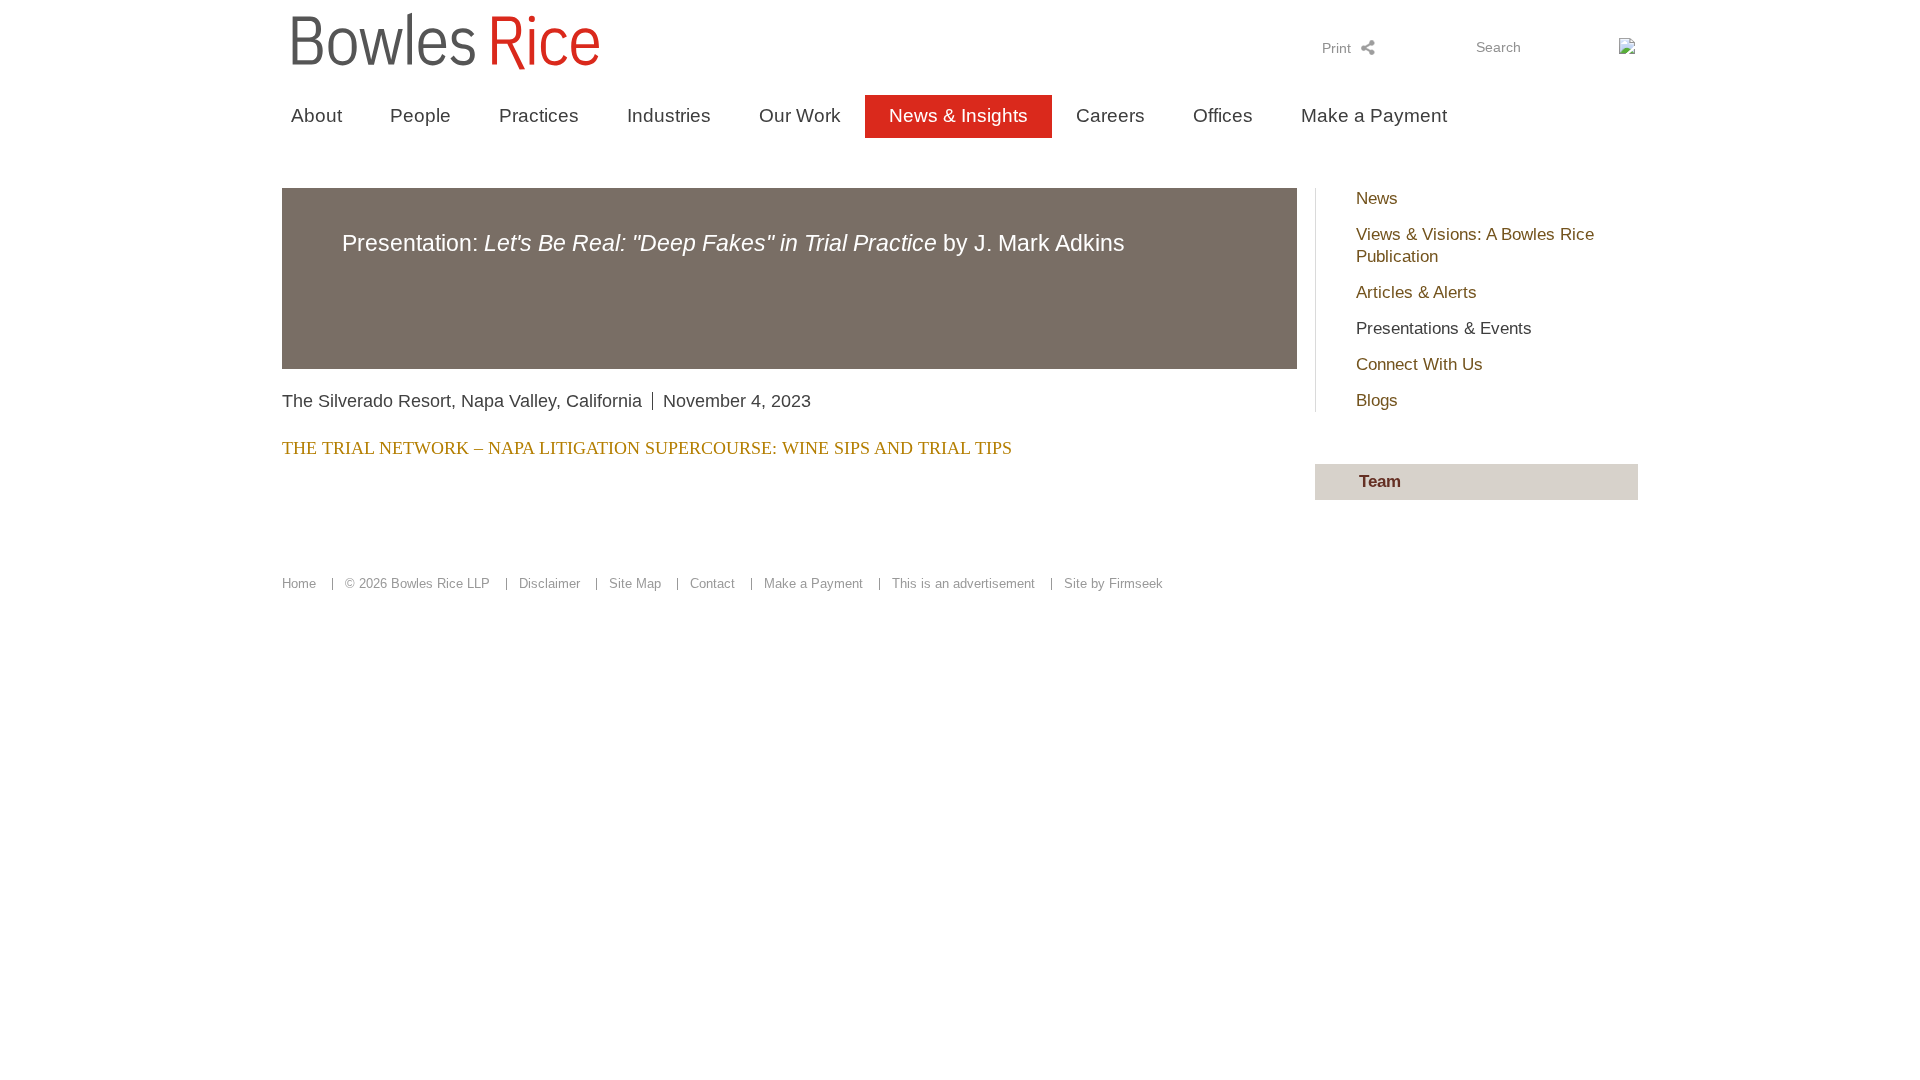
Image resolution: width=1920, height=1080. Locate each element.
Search (1498, 47)
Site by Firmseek (1113, 583)
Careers (1110, 115)
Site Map (635, 583)
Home (299, 583)
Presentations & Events (1444, 328)
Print (1336, 48)
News (1377, 198)
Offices (1223, 115)
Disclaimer (549, 583)
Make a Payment (1374, 115)
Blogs (1377, 400)
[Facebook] (1446, 46)
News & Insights (958, 115)
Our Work (800, 115)
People (420, 115)
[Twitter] (1420, 46)
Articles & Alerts (1416, 292)
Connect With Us (1419, 364)
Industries (669, 115)
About (316, 115)
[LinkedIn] (1394, 46)
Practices (539, 115)
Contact (712, 583)
